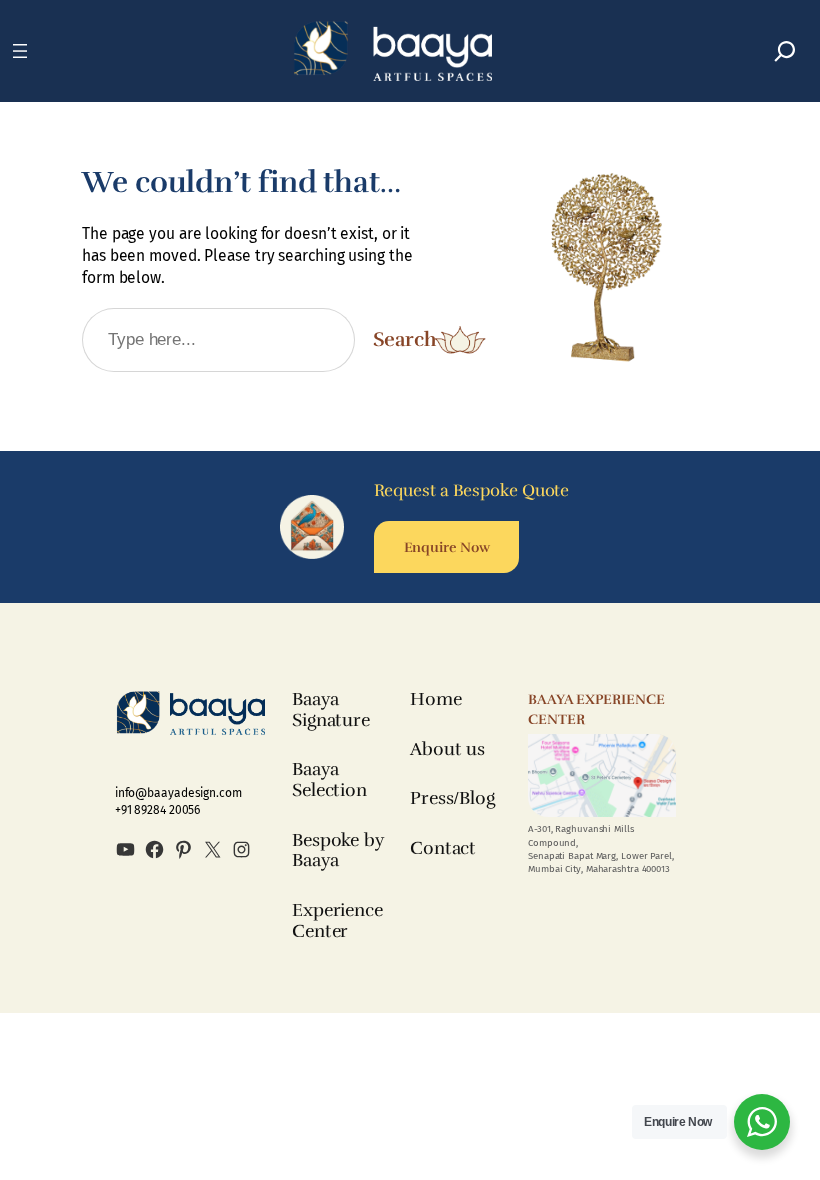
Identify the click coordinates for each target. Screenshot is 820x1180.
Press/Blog (452, 798)
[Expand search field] (785, 51)
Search (404, 339)
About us (447, 749)
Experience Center (337, 920)
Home (436, 699)
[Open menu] (20, 51)
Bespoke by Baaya (338, 850)
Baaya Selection (329, 779)
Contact (443, 848)
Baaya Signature (331, 709)
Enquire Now (447, 547)
